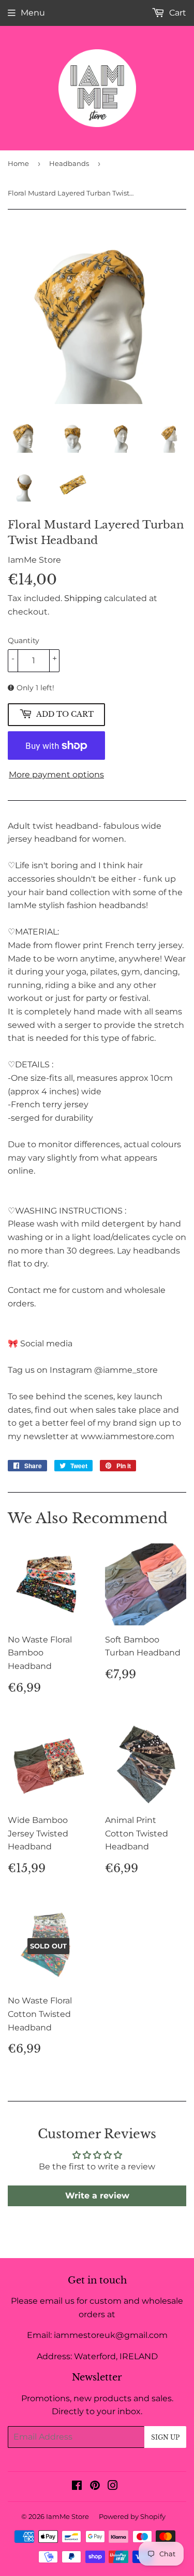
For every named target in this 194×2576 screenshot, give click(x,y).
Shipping (83, 598)
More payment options (56, 775)
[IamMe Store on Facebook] (77, 2487)
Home (18, 163)
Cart (177, 13)
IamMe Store (68, 2516)
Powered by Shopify (132, 2516)
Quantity (24, 640)
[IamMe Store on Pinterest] (95, 2487)
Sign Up (165, 2437)
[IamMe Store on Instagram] (113, 2487)
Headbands (69, 163)
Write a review (97, 2196)
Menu (33, 13)
